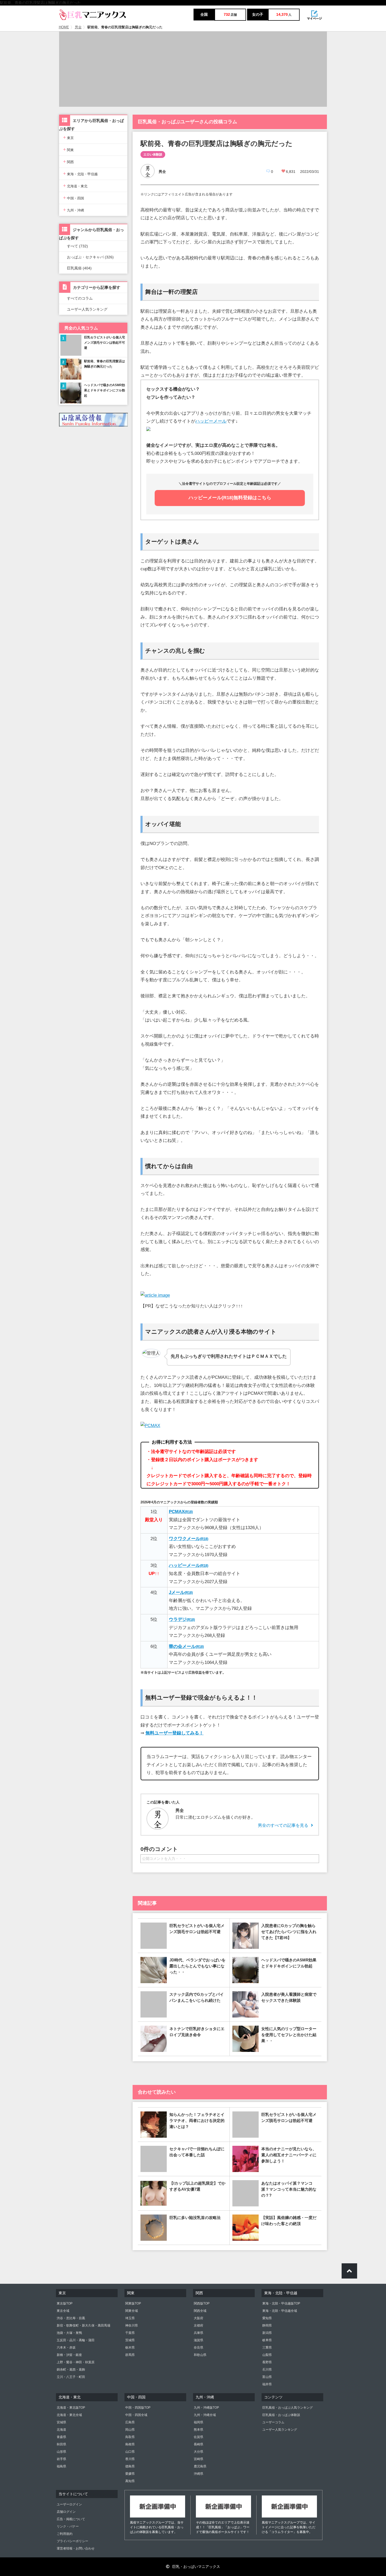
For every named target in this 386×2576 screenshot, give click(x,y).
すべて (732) (77, 246)
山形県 (61, 2452)
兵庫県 (199, 2333)
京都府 (199, 2325)
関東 (68, 149)
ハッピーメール (211, 421)
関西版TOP (202, 2303)
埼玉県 (130, 2318)
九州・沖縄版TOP (206, 2408)
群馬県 (130, 2355)
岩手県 (61, 2459)
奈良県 (199, 2348)
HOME (64, 27)
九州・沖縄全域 (205, 2415)
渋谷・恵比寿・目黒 (71, 2318)
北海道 (61, 2430)
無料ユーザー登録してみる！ (174, 1733)
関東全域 (132, 2311)
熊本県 (199, 2430)
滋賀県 (199, 2340)
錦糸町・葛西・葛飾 (71, 2370)
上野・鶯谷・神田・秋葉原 (76, 2362)
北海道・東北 (75, 186)
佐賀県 (199, 2437)
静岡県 (267, 2325)
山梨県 (267, 2355)
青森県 (61, 2437)
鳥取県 (130, 2437)
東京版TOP (65, 2303)
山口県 (130, 2452)
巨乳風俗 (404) (79, 268)
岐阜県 (267, 2340)
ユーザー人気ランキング (87, 309)
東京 (68, 137)
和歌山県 (200, 2355)
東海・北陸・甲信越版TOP (281, 2303)
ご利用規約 (65, 2534)
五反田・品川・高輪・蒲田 (76, 2340)
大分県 (199, 2452)
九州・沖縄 (74, 210)
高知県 (130, 2481)
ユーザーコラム (273, 2422)
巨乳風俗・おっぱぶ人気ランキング (288, 2408)
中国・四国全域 (136, 2415)
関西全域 (200, 2311)
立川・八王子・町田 (71, 2377)
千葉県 (130, 2333)
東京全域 (63, 2311)
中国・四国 (74, 198)
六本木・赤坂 (66, 2348)
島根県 (130, 2444)
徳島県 (130, 2466)
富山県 (267, 2377)
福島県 (61, 2466)
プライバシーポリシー (72, 2541)
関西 (68, 161)
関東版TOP (133, 2303)
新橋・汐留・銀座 (69, 2355)
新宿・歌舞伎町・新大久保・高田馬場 (84, 2325)
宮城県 (61, 2422)
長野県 (267, 2362)
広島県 (130, 2422)
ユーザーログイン (69, 2504)
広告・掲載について (71, 2519)
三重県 (267, 2348)
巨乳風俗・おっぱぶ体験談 (281, 2415)
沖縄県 (199, 2474)
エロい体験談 (153, 155)
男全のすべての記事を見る (283, 1825)
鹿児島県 (200, 2466)
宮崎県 (199, 2459)
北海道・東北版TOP (71, 2408)
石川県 (267, 2370)
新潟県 (267, 2333)
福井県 (267, 2384)
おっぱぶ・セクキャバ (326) (90, 257)
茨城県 (130, 2340)
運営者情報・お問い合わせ (76, 2548)
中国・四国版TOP (138, 2408)
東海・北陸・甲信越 (80, 174)
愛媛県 (130, 2474)
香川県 (130, 2459)
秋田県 (61, 2444)
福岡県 (199, 2422)
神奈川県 (132, 2325)
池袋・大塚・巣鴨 (69, 2333)
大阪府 (199, 2318)
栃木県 (130, 2348)
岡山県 (130, 2430)
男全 (78, 27)
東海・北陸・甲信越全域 (280, 2311)
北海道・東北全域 (69, 2415)
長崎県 (199, 2444)
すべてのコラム (80, 298)
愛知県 (267, 2318)
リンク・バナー (68, 2526)
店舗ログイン (66, 2512)
